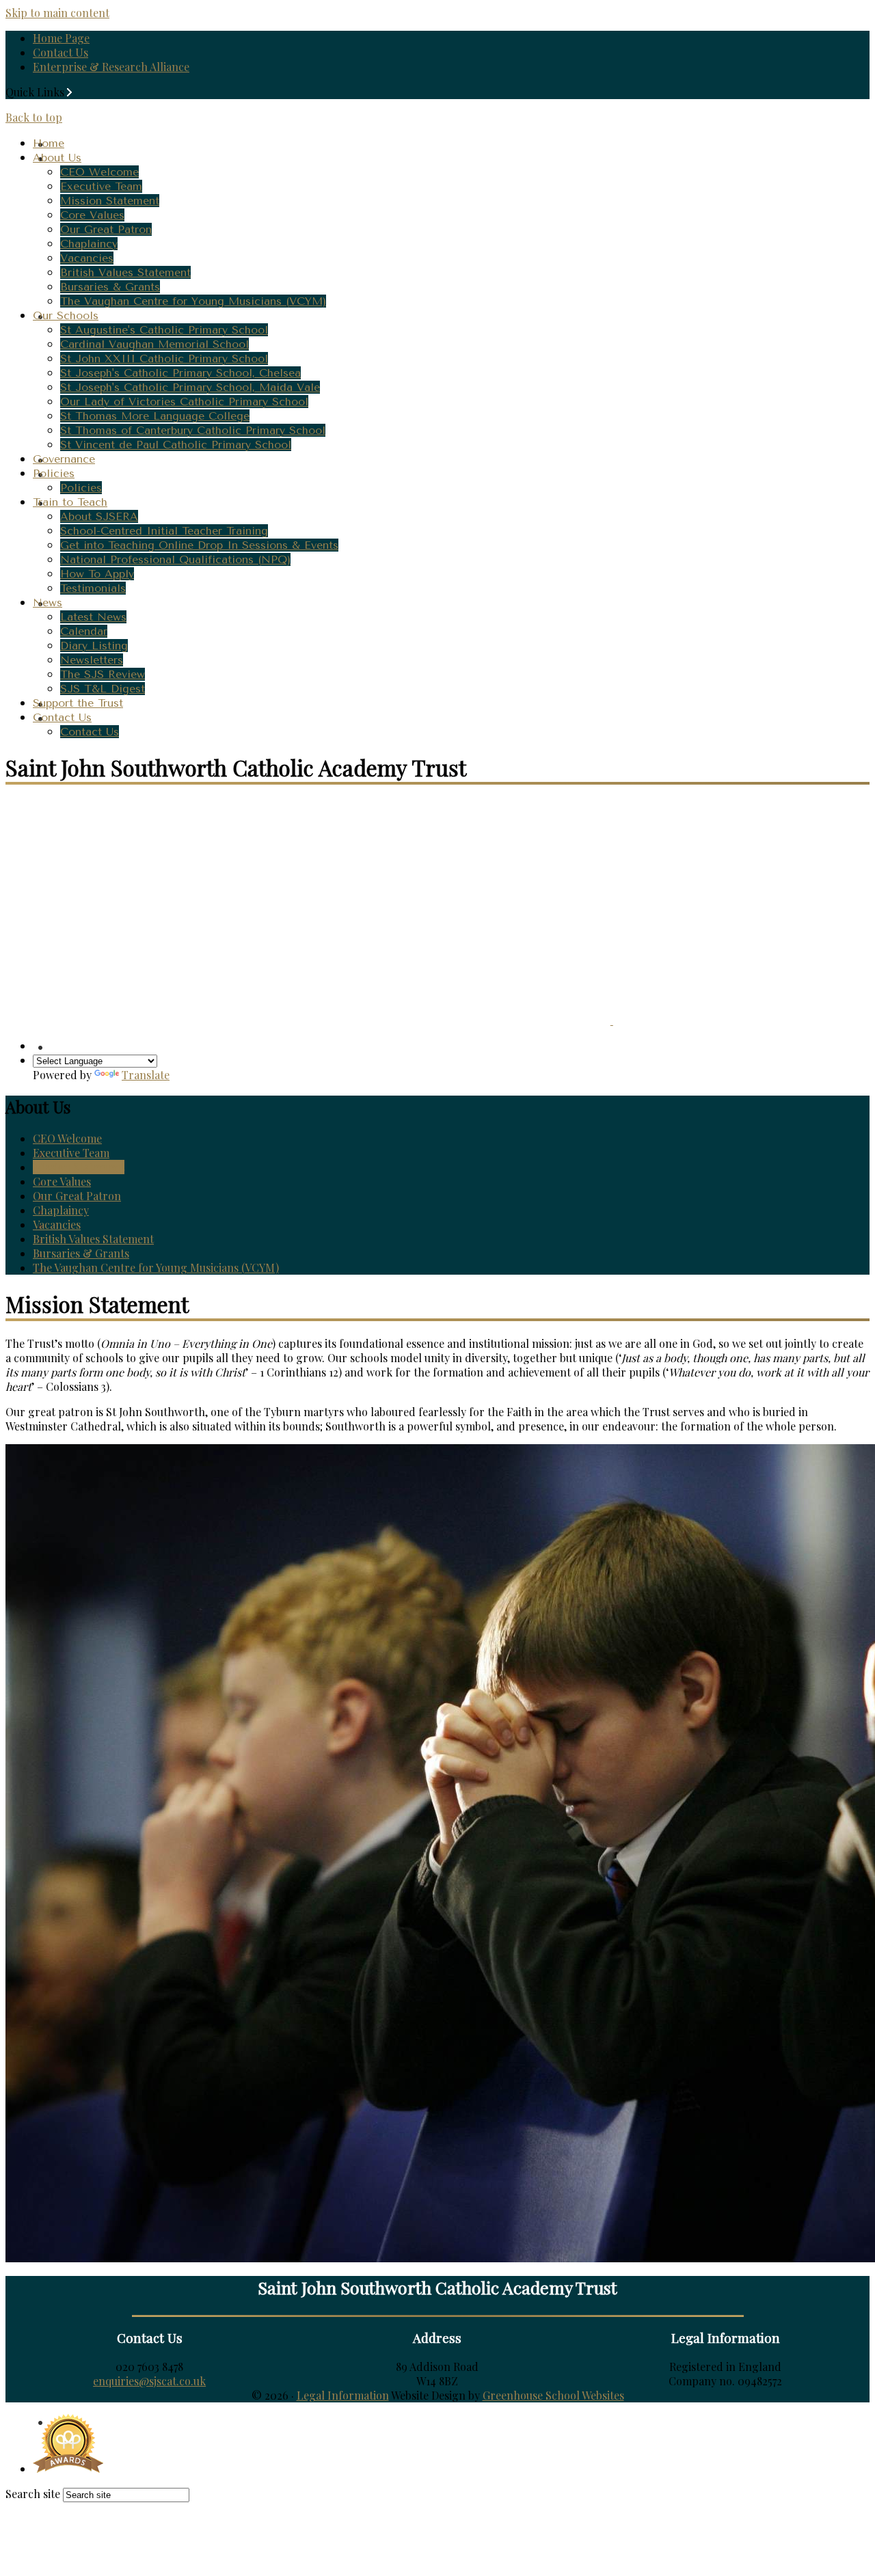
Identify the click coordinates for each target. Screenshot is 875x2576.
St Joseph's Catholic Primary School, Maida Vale (190, 387)
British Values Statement (125, 272)
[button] (69, 92)
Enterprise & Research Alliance (111, 67)
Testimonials (93, 588)
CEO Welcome (99, 172)
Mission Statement (110, 201)
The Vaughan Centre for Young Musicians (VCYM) (193, 301)
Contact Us (60, 52)
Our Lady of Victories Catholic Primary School (184, 402)
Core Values (92, 215)
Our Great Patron (106, 229)
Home (49, 143)
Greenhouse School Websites (553, 2395)
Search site (33, 2494)
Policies (54, 473)
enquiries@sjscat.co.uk (149, 2381)
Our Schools (66, 315)
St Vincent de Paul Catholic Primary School (176, 445)
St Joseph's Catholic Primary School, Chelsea (180, 373)
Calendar (84, 631)
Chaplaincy (89, 244)
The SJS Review (103, 674)
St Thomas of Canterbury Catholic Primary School (193, 430)
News (48, 602)
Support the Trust (78, 703)
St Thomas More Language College (155, 416)
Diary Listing (94, 646)
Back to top (34, 117)
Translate (146, 1075)
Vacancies (87, 258)
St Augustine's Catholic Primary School (164, 330)
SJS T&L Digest (103, 689)
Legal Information (343, 2395)
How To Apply (97, 574)
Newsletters (92, 660)
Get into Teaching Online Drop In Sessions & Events (199, 545)
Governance (64, 459)
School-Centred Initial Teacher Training (164, 531)
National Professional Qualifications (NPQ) (175, 559)
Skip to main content (57, 13)
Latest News (93, 617)
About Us (57, 158)
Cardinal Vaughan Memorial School (154, 344)
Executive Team (101, 186)
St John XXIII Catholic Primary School (164, 358)
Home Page (61, 38)
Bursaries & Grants (110, 287)
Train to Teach (70, 502)
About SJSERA (99, 516)
